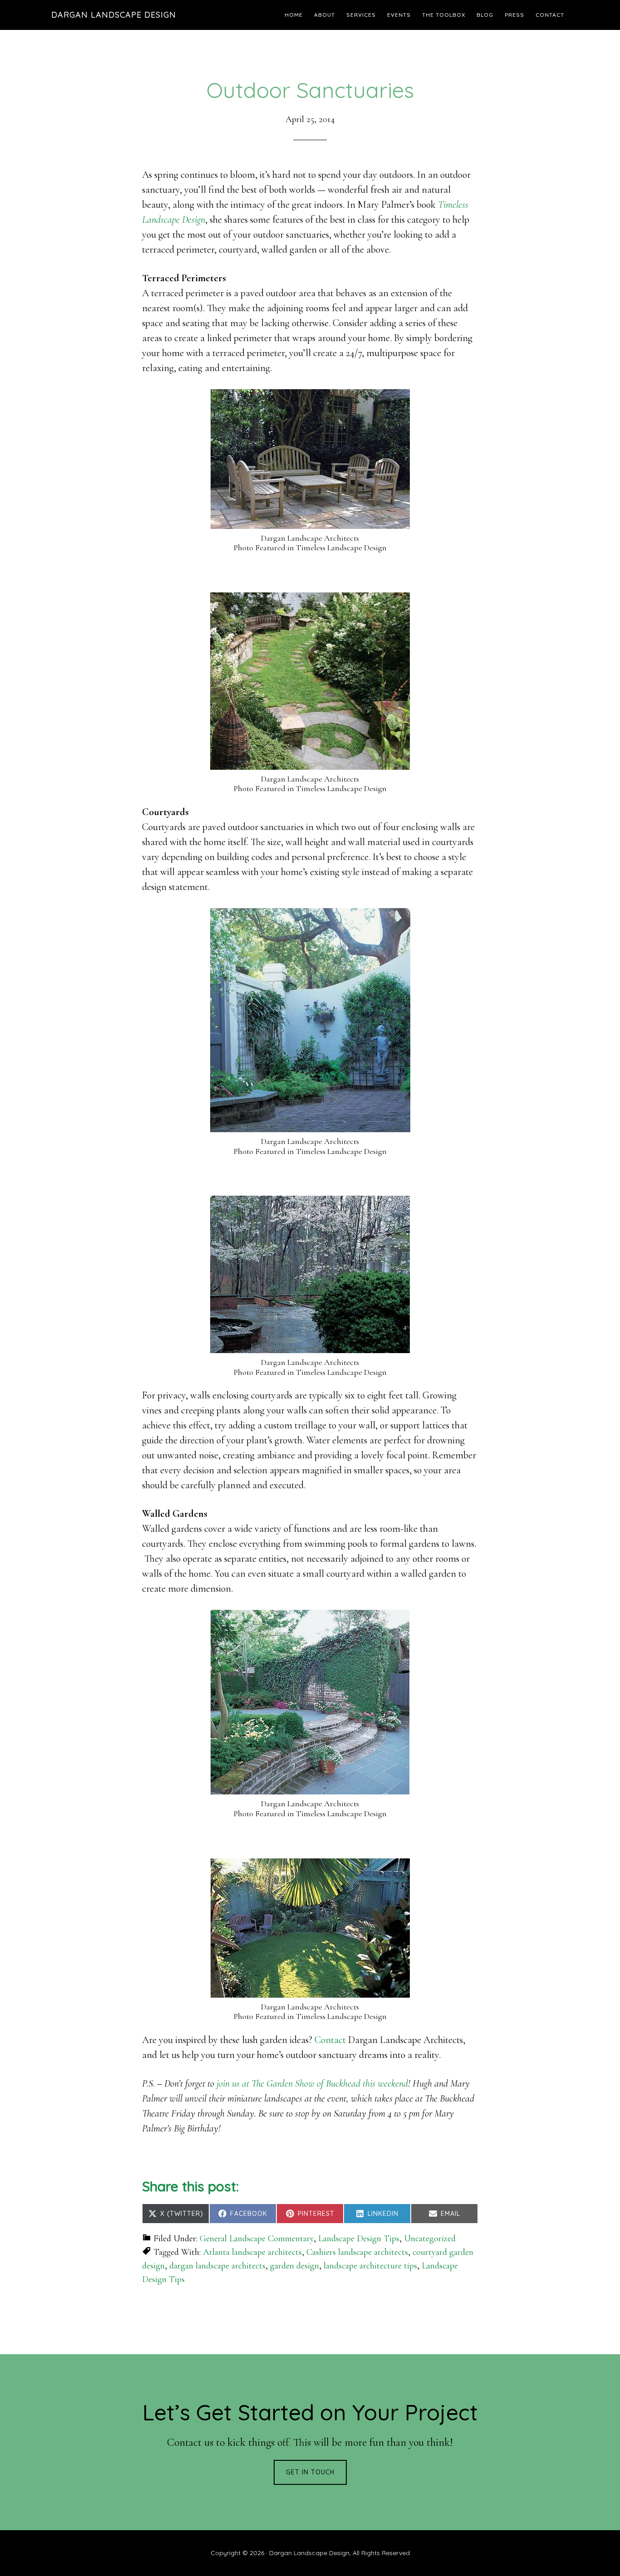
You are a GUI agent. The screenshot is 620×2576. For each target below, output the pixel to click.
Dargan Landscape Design (114, 15)
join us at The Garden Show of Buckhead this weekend (312, 2083)
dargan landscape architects (217, 2266)
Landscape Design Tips (359, 2239)
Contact (330, 2040)
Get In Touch (310, 2472)
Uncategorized (430, 2239)
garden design (295, 2266)
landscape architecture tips (370, 2266)
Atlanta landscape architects (252, 2252)
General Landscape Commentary (257, 2239)
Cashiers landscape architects (357, 2252)
